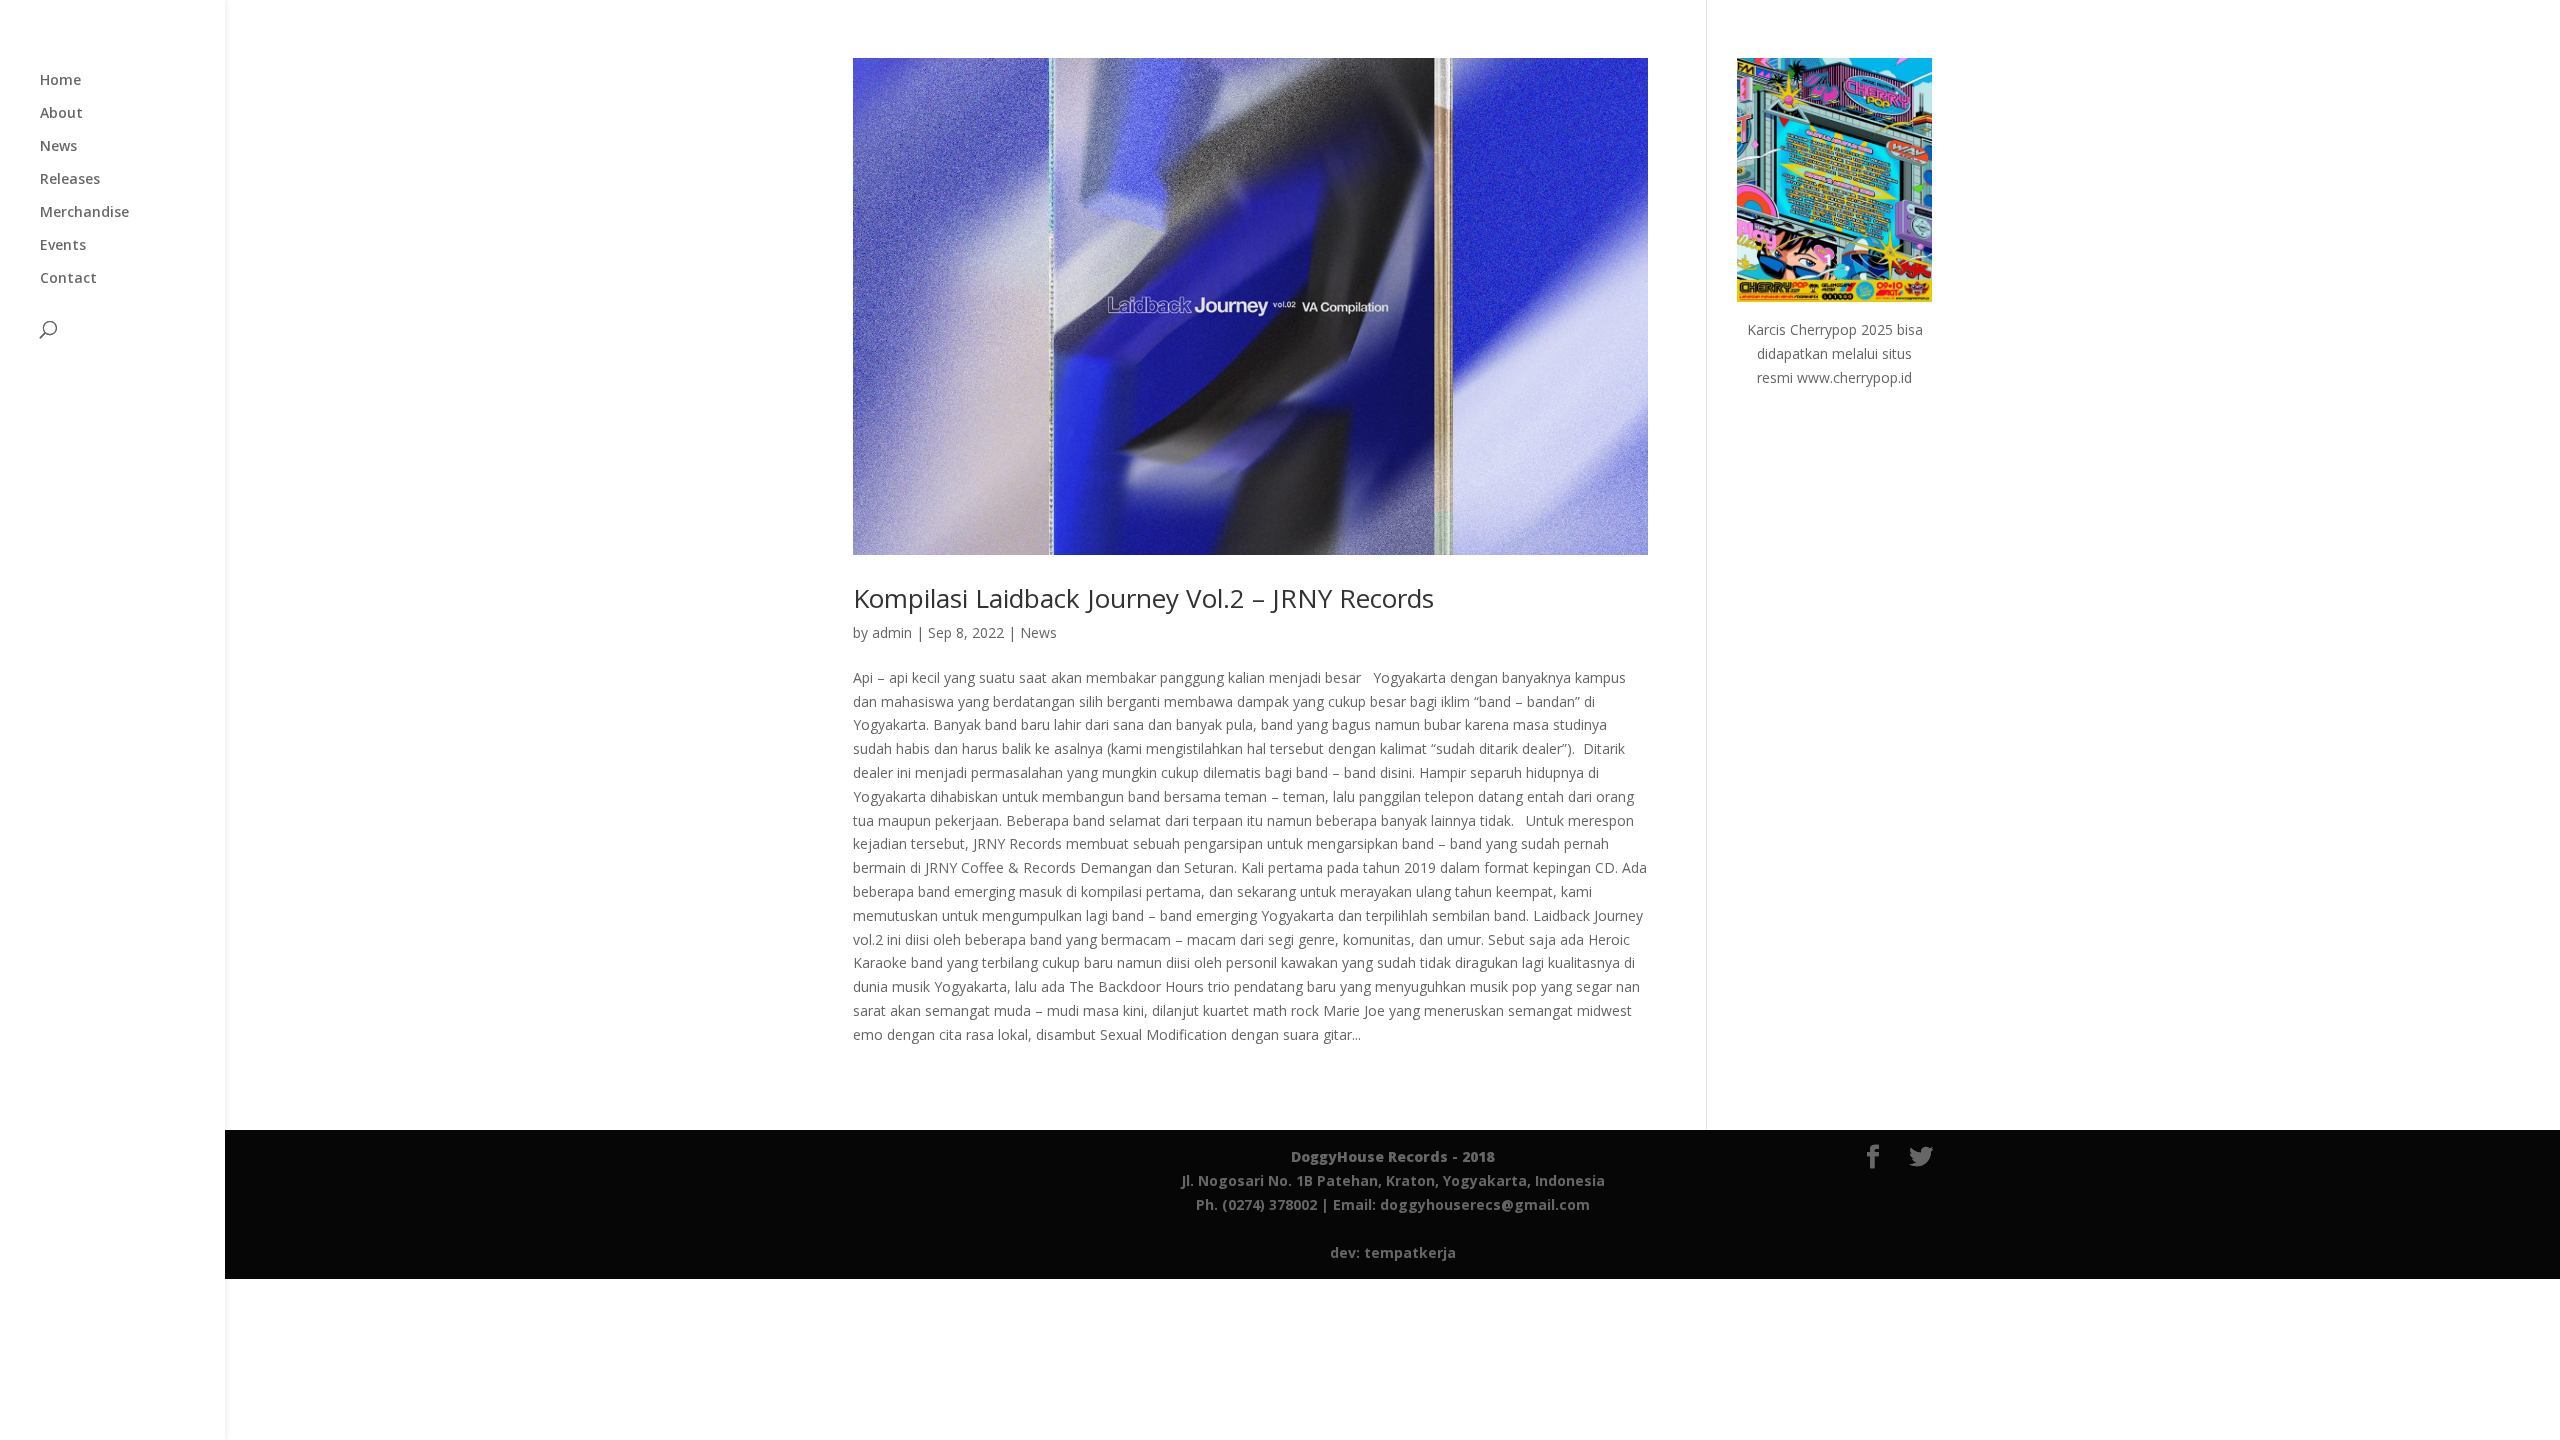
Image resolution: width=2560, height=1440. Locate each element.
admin (892, 632)
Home (60, 81)
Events (63, 246)
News (58, 147)
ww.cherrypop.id (1860, 377)
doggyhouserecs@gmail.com (1485, 1204)
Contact (68, 279)
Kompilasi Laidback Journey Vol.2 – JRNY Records (1143, 598)
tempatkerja (1410, 1252)
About (61, 114)
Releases (70, 180)
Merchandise (84, 213)
